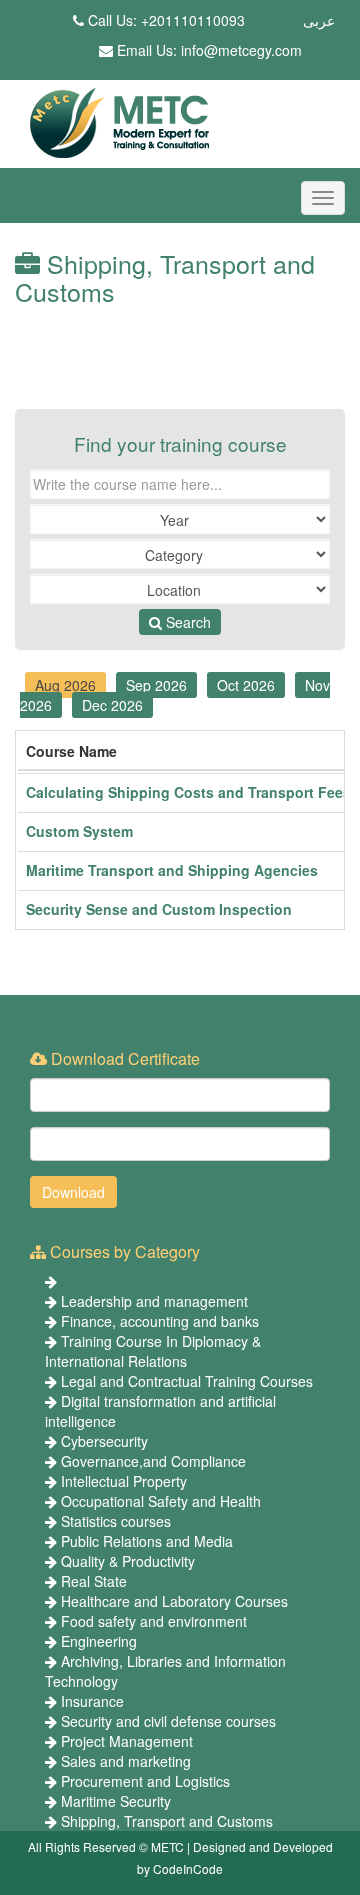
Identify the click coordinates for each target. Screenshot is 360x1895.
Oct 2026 (246, 685)
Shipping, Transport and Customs (167, 1821)
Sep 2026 (156, 685)
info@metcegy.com (241, 50)
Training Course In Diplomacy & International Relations (153, 1351)
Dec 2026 (112, 705)
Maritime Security (116, 1801)
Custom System (79, 831)
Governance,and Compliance (153, 1461)
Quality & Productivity (128, 1561)
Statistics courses (116, 1521)
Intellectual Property (124, 1481)
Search (186, 622)
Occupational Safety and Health (161, 1501)
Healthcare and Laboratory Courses (174, 1601)
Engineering (99, 1641)
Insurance (92, 1701)
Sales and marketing (126, 1761)
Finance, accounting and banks (160, 1321)
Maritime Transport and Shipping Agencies (172, 870)
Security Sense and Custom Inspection (159, 909)
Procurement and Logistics (145, 1781)
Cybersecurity (104, 1441)
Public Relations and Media (147, 1541)
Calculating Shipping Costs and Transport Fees (188, 792)
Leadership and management (154, 1301)
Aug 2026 (65, 685)
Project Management (127, 1741)
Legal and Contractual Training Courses (187, 1381)
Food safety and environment (154, 1621)
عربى (319, 20)
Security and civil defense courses (168, 1721)
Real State (94, 1581)
